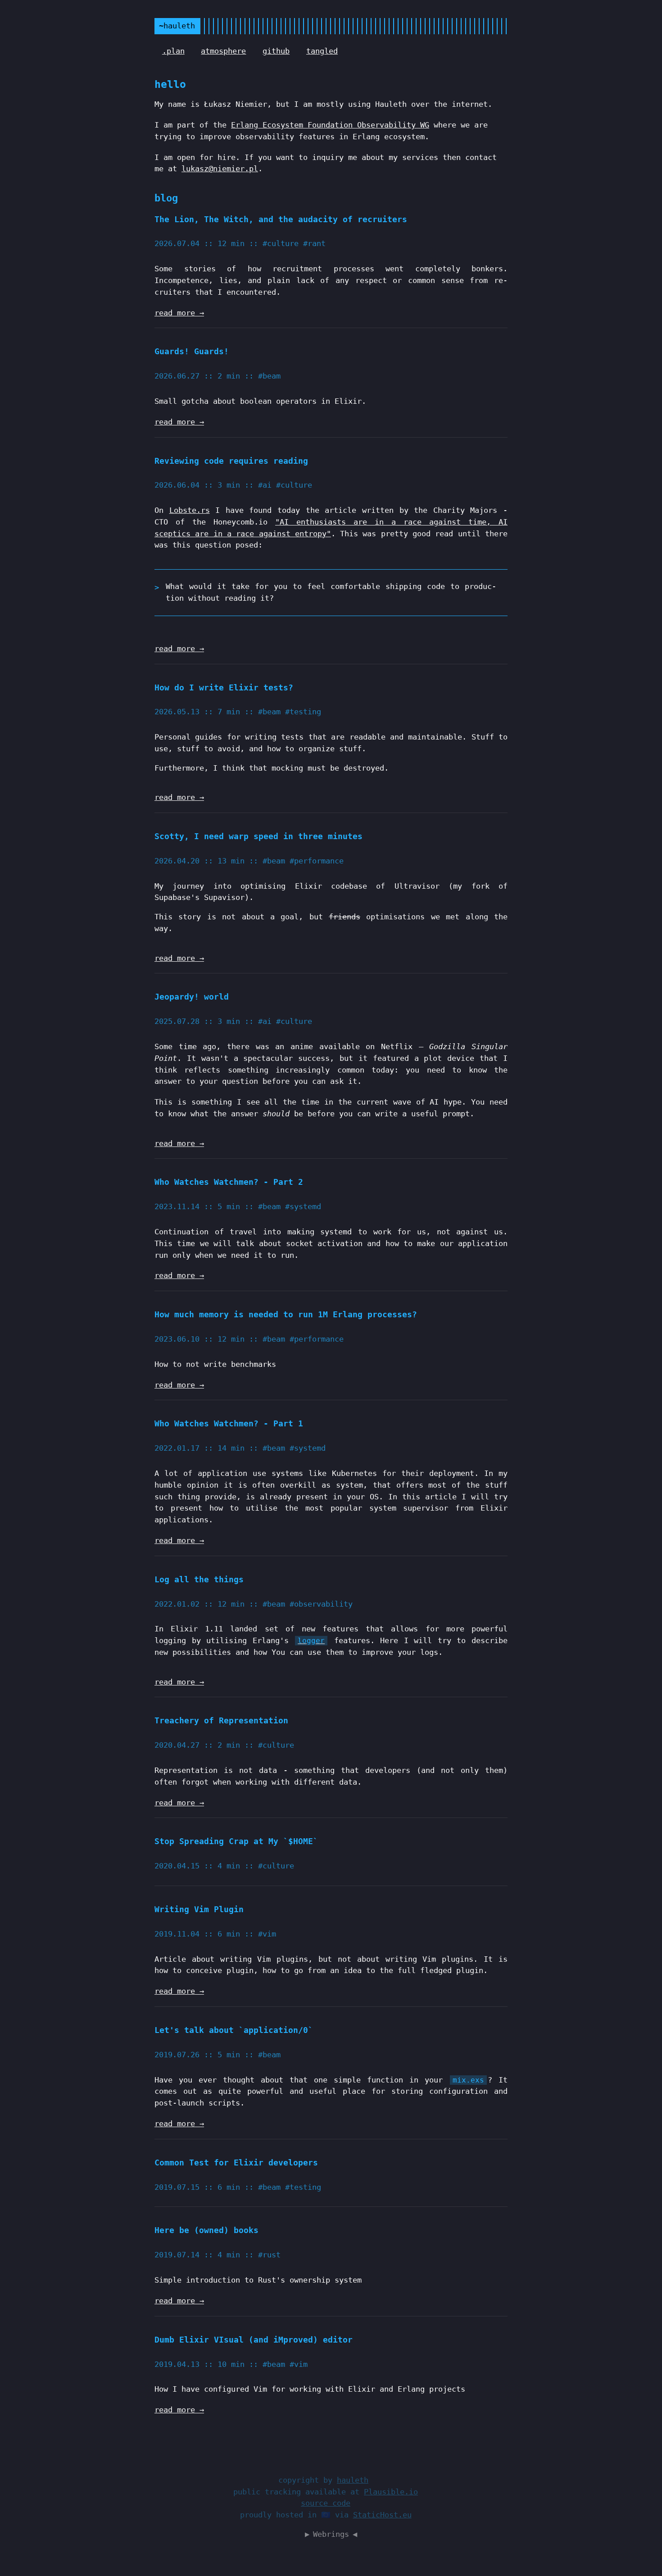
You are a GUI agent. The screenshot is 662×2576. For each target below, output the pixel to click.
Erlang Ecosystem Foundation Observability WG (330, 125)
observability (323, 1604)
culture (283, 243)
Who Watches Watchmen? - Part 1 (229, 1423)
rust (272, 2255)
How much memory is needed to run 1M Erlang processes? (286, 1314)
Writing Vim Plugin (199, 1909)
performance (319, 861)
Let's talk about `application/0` (234, 2030)
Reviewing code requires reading (231, 461)
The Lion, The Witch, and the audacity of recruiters (281, 219)
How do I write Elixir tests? (224, 687)
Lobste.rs (190, 510)
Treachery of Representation (221, 1720)
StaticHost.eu (382, 2515)
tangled (322, 51)
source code (326, 2503)
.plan (173, 51)
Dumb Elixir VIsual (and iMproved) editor (254, 2340)
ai (267, 485)
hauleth (353, 2480)
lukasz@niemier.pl (220, 169)
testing (305, 712)
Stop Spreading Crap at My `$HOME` (236, 1841)
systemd (305, 1206)
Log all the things (199, 1579)
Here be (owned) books (206, 2230)
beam (272, 376)
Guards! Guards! (192, 351)
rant (317, 243)
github (276, 51)
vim (269, 1934)
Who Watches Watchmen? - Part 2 (229, 1182)
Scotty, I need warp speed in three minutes (258, 836)
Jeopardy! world (192, 997)
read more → (179, 313)
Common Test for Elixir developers (236, 2163)
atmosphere (223, 51)
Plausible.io (391, 2492)
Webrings (331, 2534)
